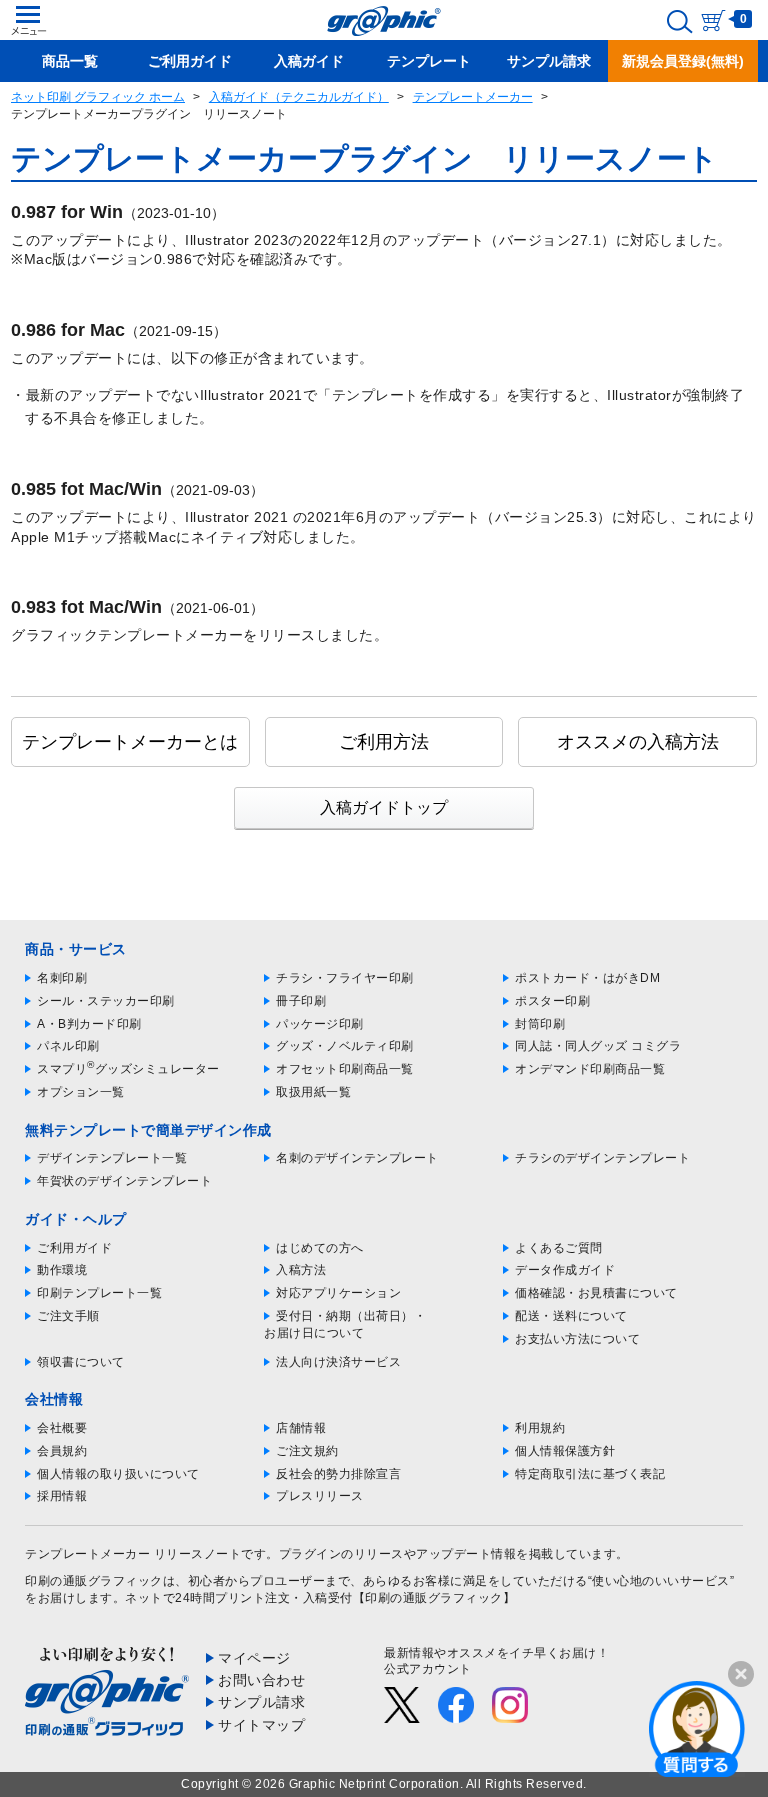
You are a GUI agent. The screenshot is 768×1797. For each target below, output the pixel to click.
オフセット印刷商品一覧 (345, 1069)
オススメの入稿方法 (638, 742)
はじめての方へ (320, 1248)
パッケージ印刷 (320, 1024)
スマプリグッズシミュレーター (128, 1069)
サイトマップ (261, 1725)
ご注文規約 (307, 1451)
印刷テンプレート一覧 (99, 1293)
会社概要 (62, 1428)
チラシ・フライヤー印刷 (345, 978)
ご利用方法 (384, 742)
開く (697, 1728)
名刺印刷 (62, 978)
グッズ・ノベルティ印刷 (345, 1046)
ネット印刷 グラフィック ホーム (98, 97)
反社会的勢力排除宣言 (338, 1474)
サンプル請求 (261, 1702)
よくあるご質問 (559, 1248)
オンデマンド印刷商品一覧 (590, 1069)
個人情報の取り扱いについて (118, 1474)
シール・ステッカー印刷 (106, 1001)
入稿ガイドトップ (384, 807)
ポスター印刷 (552, 1001)
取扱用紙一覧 (313, 1092)
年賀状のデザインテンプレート (124, 1181)
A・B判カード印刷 (89, 1024)
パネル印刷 (68, 1046)
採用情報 (62, 1496)
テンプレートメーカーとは (130, 742)
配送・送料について (571, 1316)
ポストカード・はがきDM (587, 978)
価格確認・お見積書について (596, 1293)
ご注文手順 (68, 1316)
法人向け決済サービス (338, 1362)
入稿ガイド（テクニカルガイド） (299, 97)
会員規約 (62, 1451)
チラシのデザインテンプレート (602, 1158)
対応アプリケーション (338, 1293)
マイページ (254, 1658)
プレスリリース (320, 1496)
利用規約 (540, 1428)
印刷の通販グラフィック (94, 1581)
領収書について (81, 1362)
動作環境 (62, 1270)
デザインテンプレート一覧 (112, 1158)
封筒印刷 (540, 1024)
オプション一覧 (81, 1092)
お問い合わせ (261, 1680)
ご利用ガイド (74, 1248)
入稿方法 (301, 1270)
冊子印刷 (301, 1001)
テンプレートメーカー (473, 97)
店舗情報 (301, 1428)
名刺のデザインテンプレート (357, 1158)
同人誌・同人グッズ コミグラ (598, 1046)
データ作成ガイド (565, 1270)
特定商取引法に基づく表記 (590, 1474)
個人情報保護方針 (565, 1451)
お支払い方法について (577, 1339)
